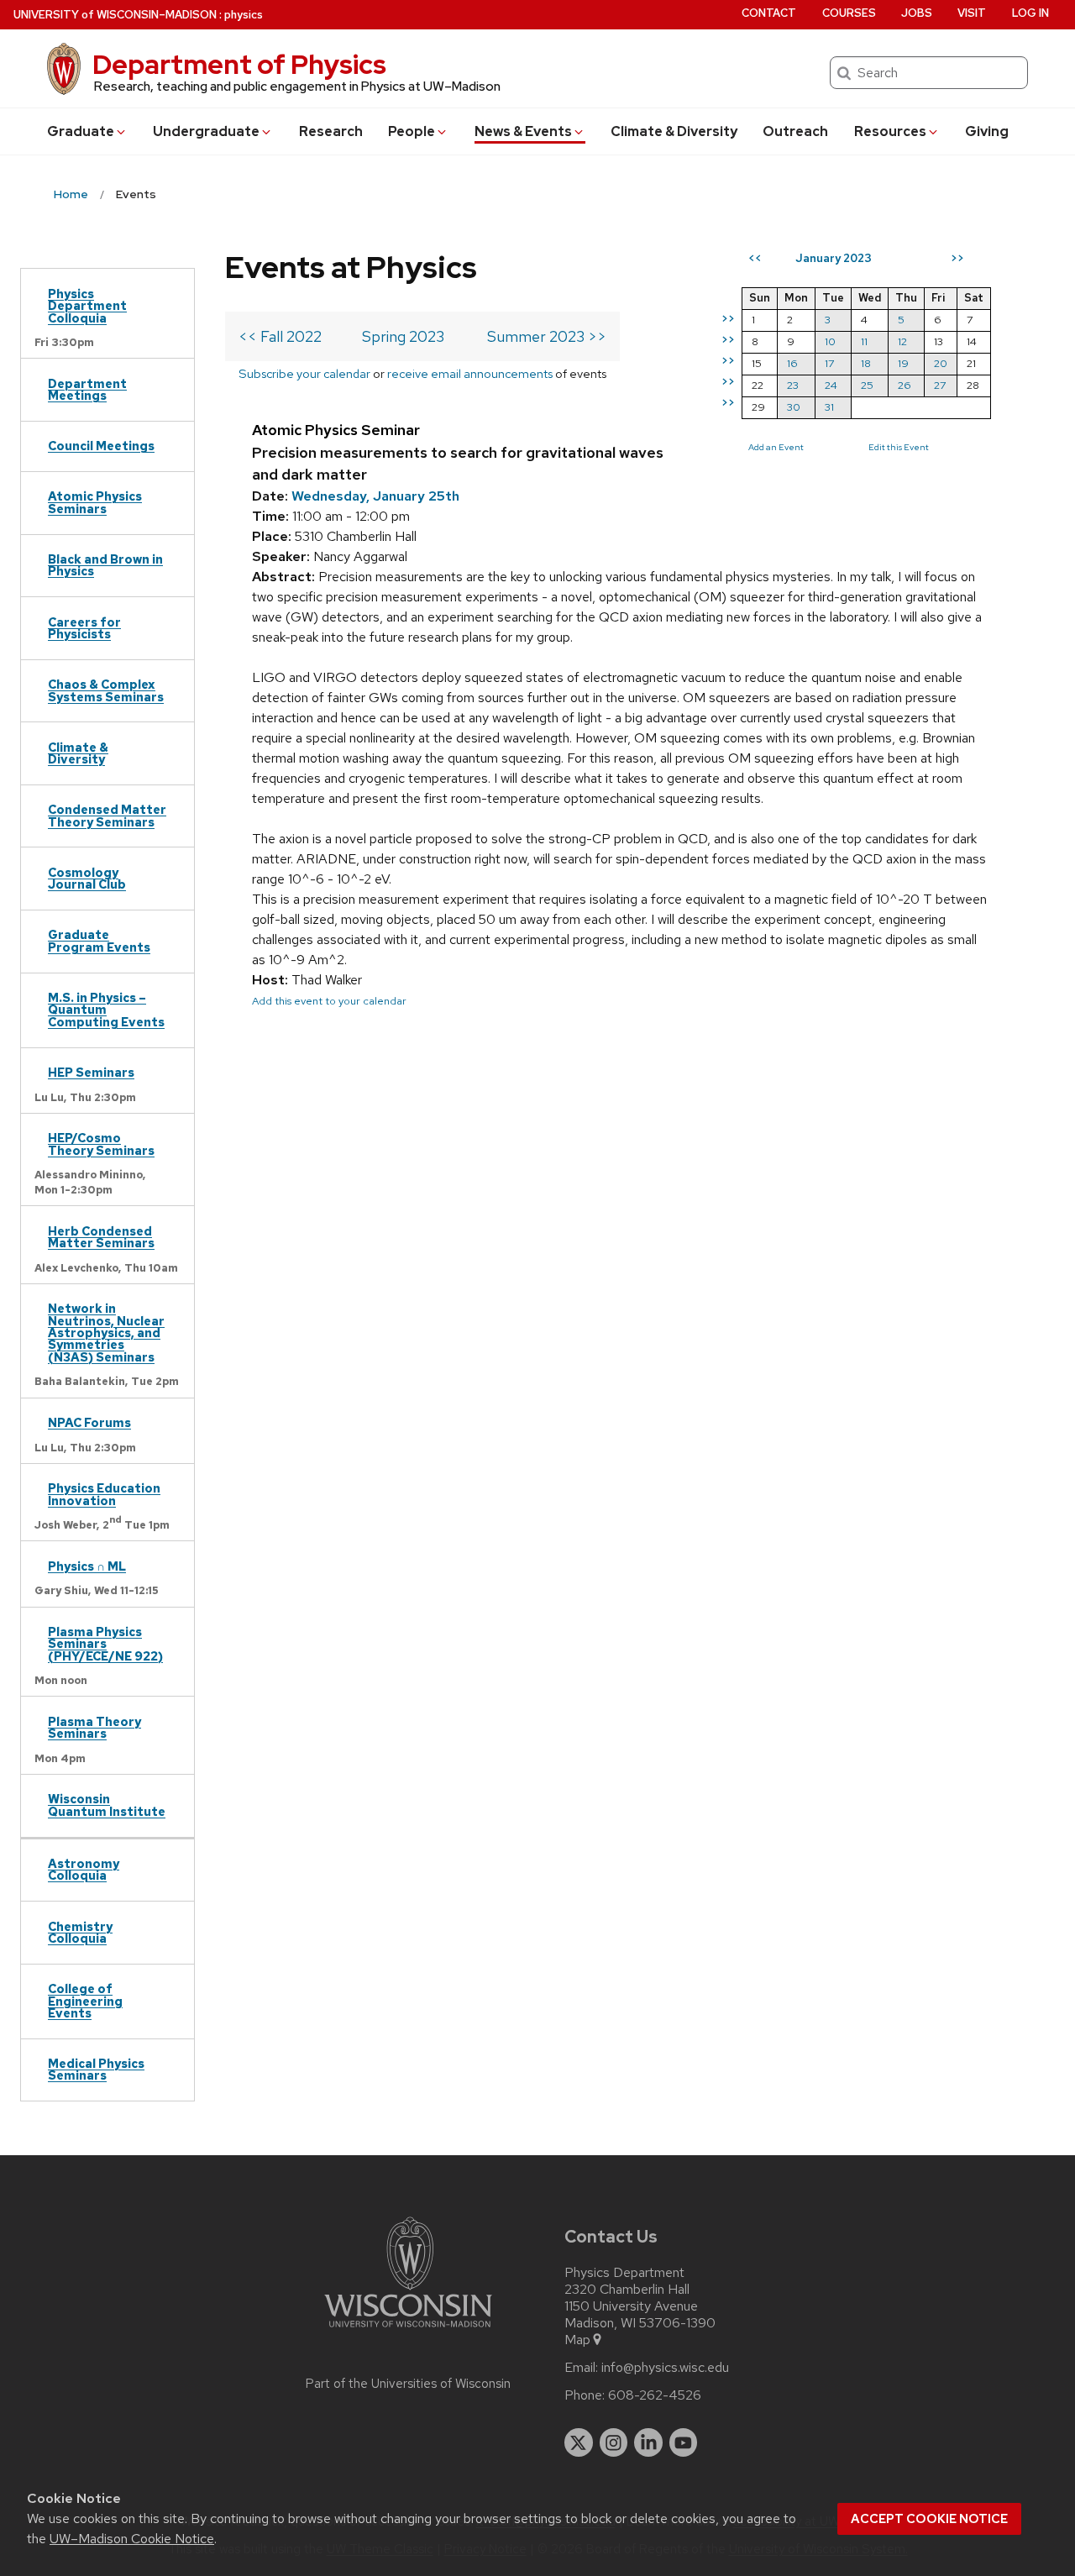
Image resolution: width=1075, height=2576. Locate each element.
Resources (890, 131)
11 (864, 341)
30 (794, 407)
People (412, 131)
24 (831, 385)
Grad (81, 131)
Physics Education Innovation (104, 1494)
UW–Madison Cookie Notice (132, 2539)
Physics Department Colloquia (87, 306)
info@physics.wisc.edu (665, 2368)
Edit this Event (899, 447)
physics (244, 15)
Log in (1030, 13)
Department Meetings (87, 389)
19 (903, 363)
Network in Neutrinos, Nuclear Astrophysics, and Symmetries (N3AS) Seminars (106, 1333)
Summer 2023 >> (547, 336)
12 (902, 341)
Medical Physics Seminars (96, 2069)
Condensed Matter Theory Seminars (107, 815)
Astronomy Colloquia (84, 1869)
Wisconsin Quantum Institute (107, 1805)
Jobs (917, 13)
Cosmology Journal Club (87, 878)
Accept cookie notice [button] (929, 2519)
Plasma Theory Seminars (94, 1727)
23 (793, 385)
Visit (972, 13)
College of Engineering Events (85, 2001)
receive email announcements (470, 373)
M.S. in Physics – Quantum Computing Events (106, 1010)
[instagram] (614, 2442)
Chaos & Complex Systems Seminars (106, 690)
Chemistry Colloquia (80, 1932)
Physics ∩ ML (87, 1566)
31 (829, 407)
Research (331, 131)
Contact (769, 13)
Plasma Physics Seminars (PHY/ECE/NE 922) (105, 1644)
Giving (987, 131)
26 (905, 385)
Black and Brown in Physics (105, 565)
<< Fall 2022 (280, 336)
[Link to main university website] (408, 2330)
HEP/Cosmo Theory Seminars (101, 1144)
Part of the (408, 2384)
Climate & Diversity (674, 131)
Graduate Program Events (99, 940)
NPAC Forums (89, 1422)
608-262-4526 (655, 2395)
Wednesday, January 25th (375, 496)
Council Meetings (101, 446)
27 (940, 385)
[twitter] (579, 2442)
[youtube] (684, 2442)
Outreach (795, 131)
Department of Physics (239, 64)
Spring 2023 (403, 336)
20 (941, 363)
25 (867, 385)
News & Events (523, 131)
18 (866, 363)
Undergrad (206, 131)
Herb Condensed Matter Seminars (101, 1237)
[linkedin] (648, 2442)
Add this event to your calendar (329, 1001)
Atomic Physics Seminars (95, 502)
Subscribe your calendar (304, 373)
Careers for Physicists (84, 628)
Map (577, 2340)
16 (792, 363)
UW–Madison (115, 15)
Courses (849, 13)
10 (830, 341)
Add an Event (776, 447)
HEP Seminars (91, 1072)
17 (829, 363)
